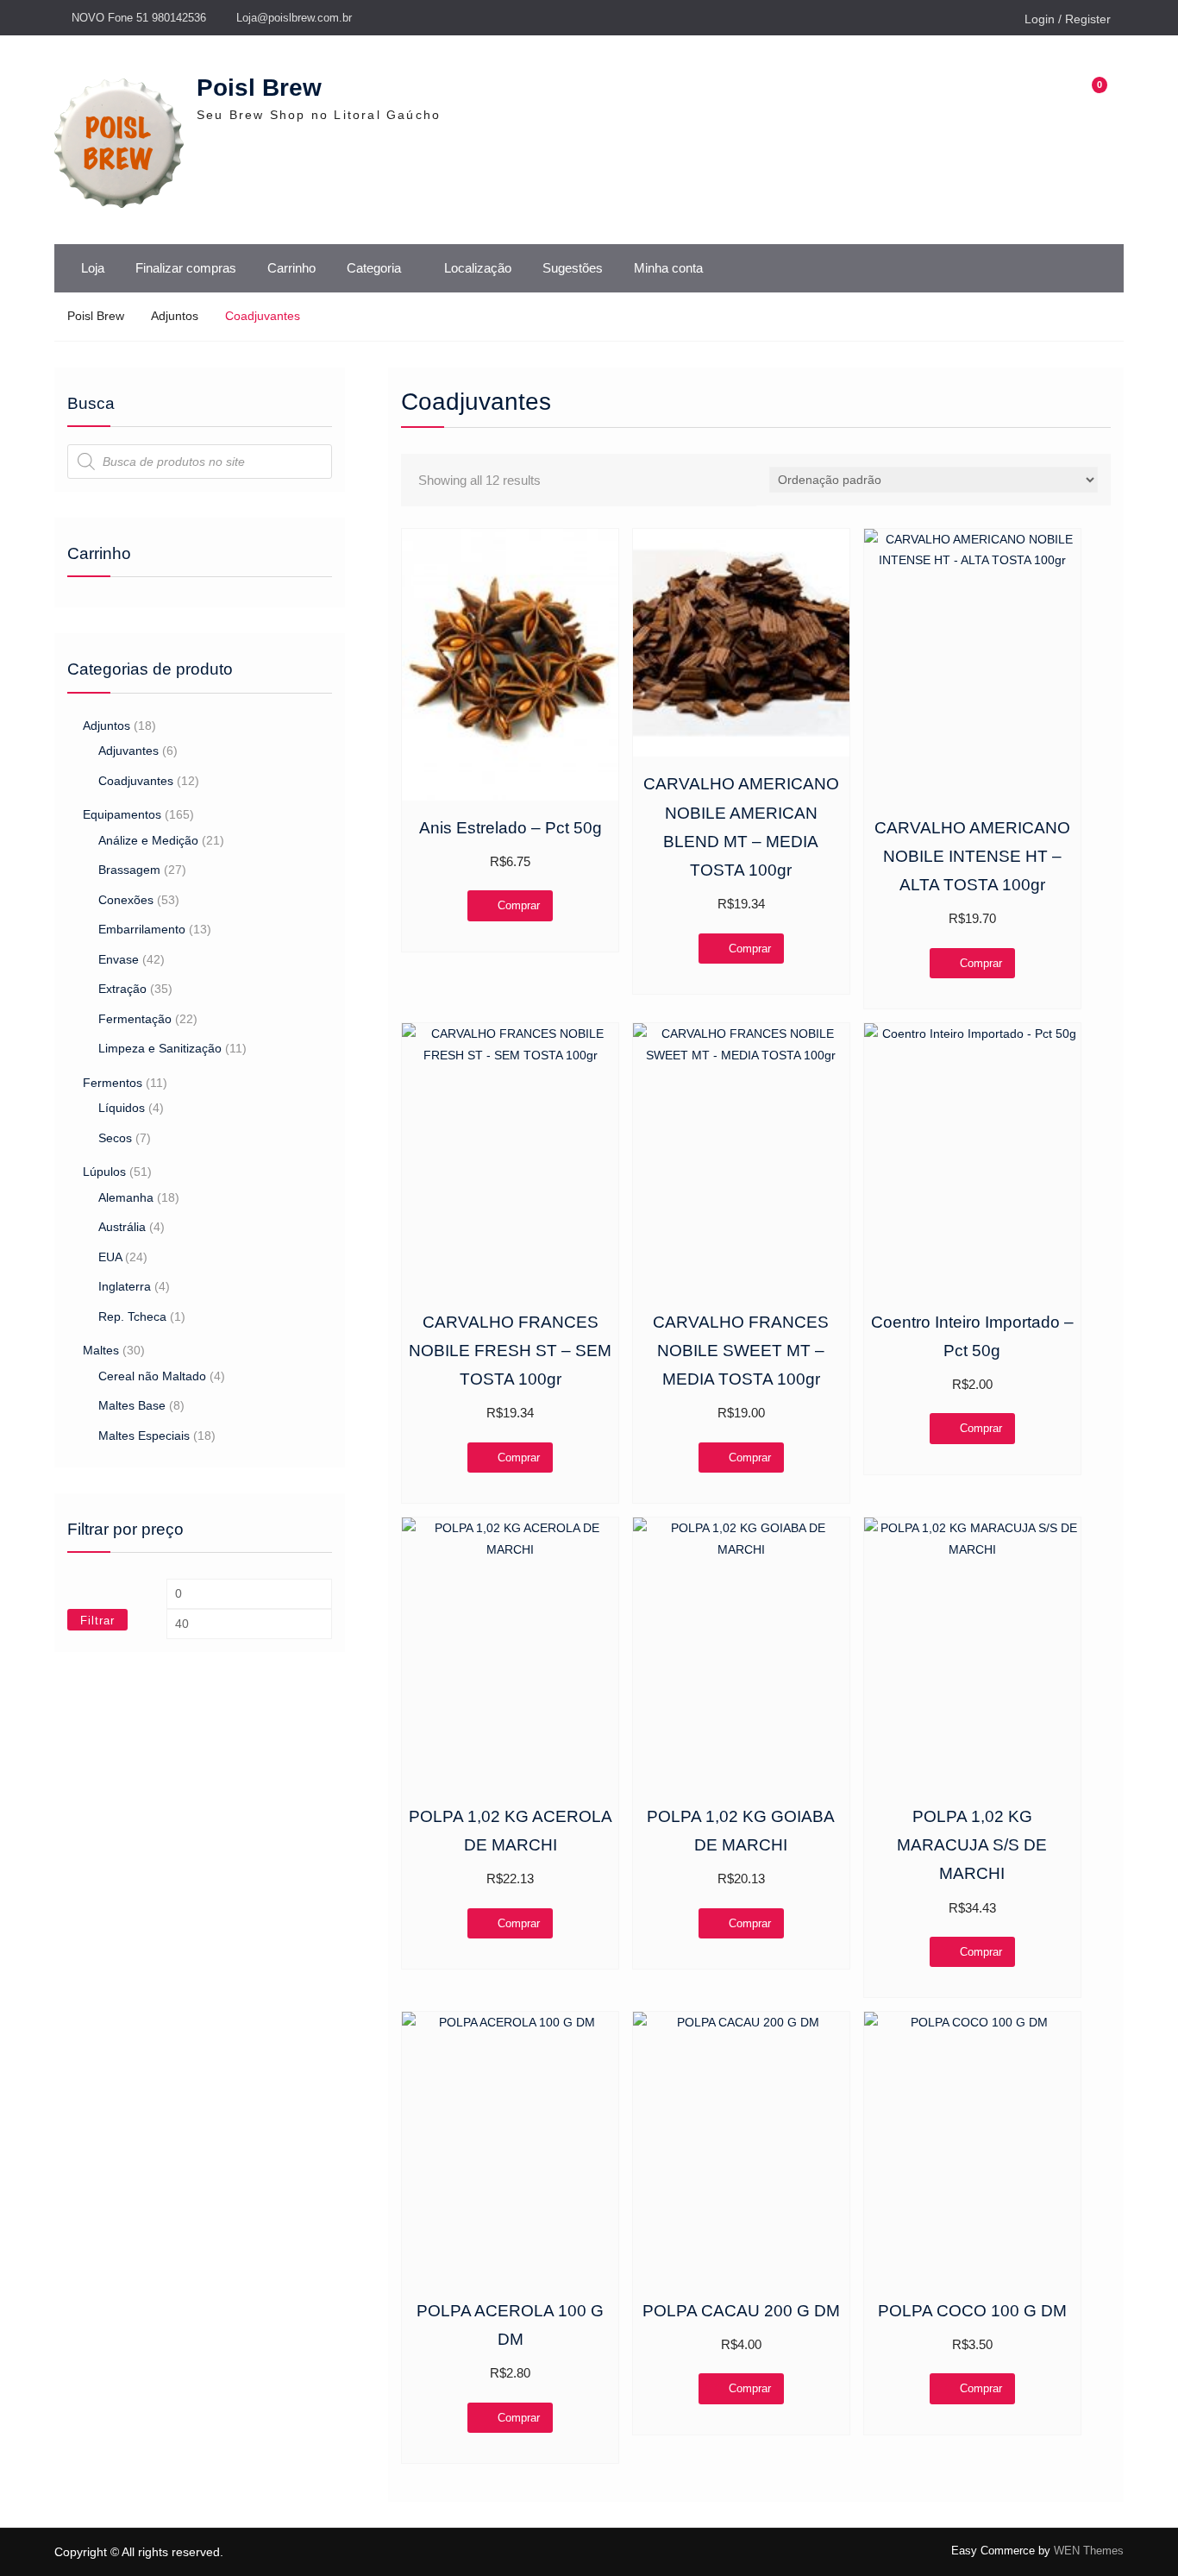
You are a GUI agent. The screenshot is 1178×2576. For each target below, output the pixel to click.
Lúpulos (104, 1172)
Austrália (122, 1227)
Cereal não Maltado (152, 1376)
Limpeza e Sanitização (160, 1048)
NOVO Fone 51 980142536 (139, 18)
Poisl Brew (259, 88)
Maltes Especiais (144, 1436)
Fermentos (113, 1083)
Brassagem (129, 870)
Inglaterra (125, 1286)
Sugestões (573, 268)
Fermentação (135, 1019)
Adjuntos (175, 316)
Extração (122, 989)
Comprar (519, 905)
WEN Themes (1089, 2551)
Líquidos (122, 1108)
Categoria (374, 268)
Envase (119, 959)
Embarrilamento (142, 929)
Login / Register (1068, 19)
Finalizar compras (186, 268)
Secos (115, 1138)
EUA (110, 1257)
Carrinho (291, 268)
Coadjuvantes (136, 781)
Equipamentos (122, 814)
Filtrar (97, 1621)
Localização (478, 268)
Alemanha (126, 1197)
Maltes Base (132, 1405)
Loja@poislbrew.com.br (294, 18)
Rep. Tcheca (132, 1316)
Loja (93, 268)
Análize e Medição (148, 840)
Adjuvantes (128, 751)
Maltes (101, 1350)
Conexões (126, 900)
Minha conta (668, 268)
